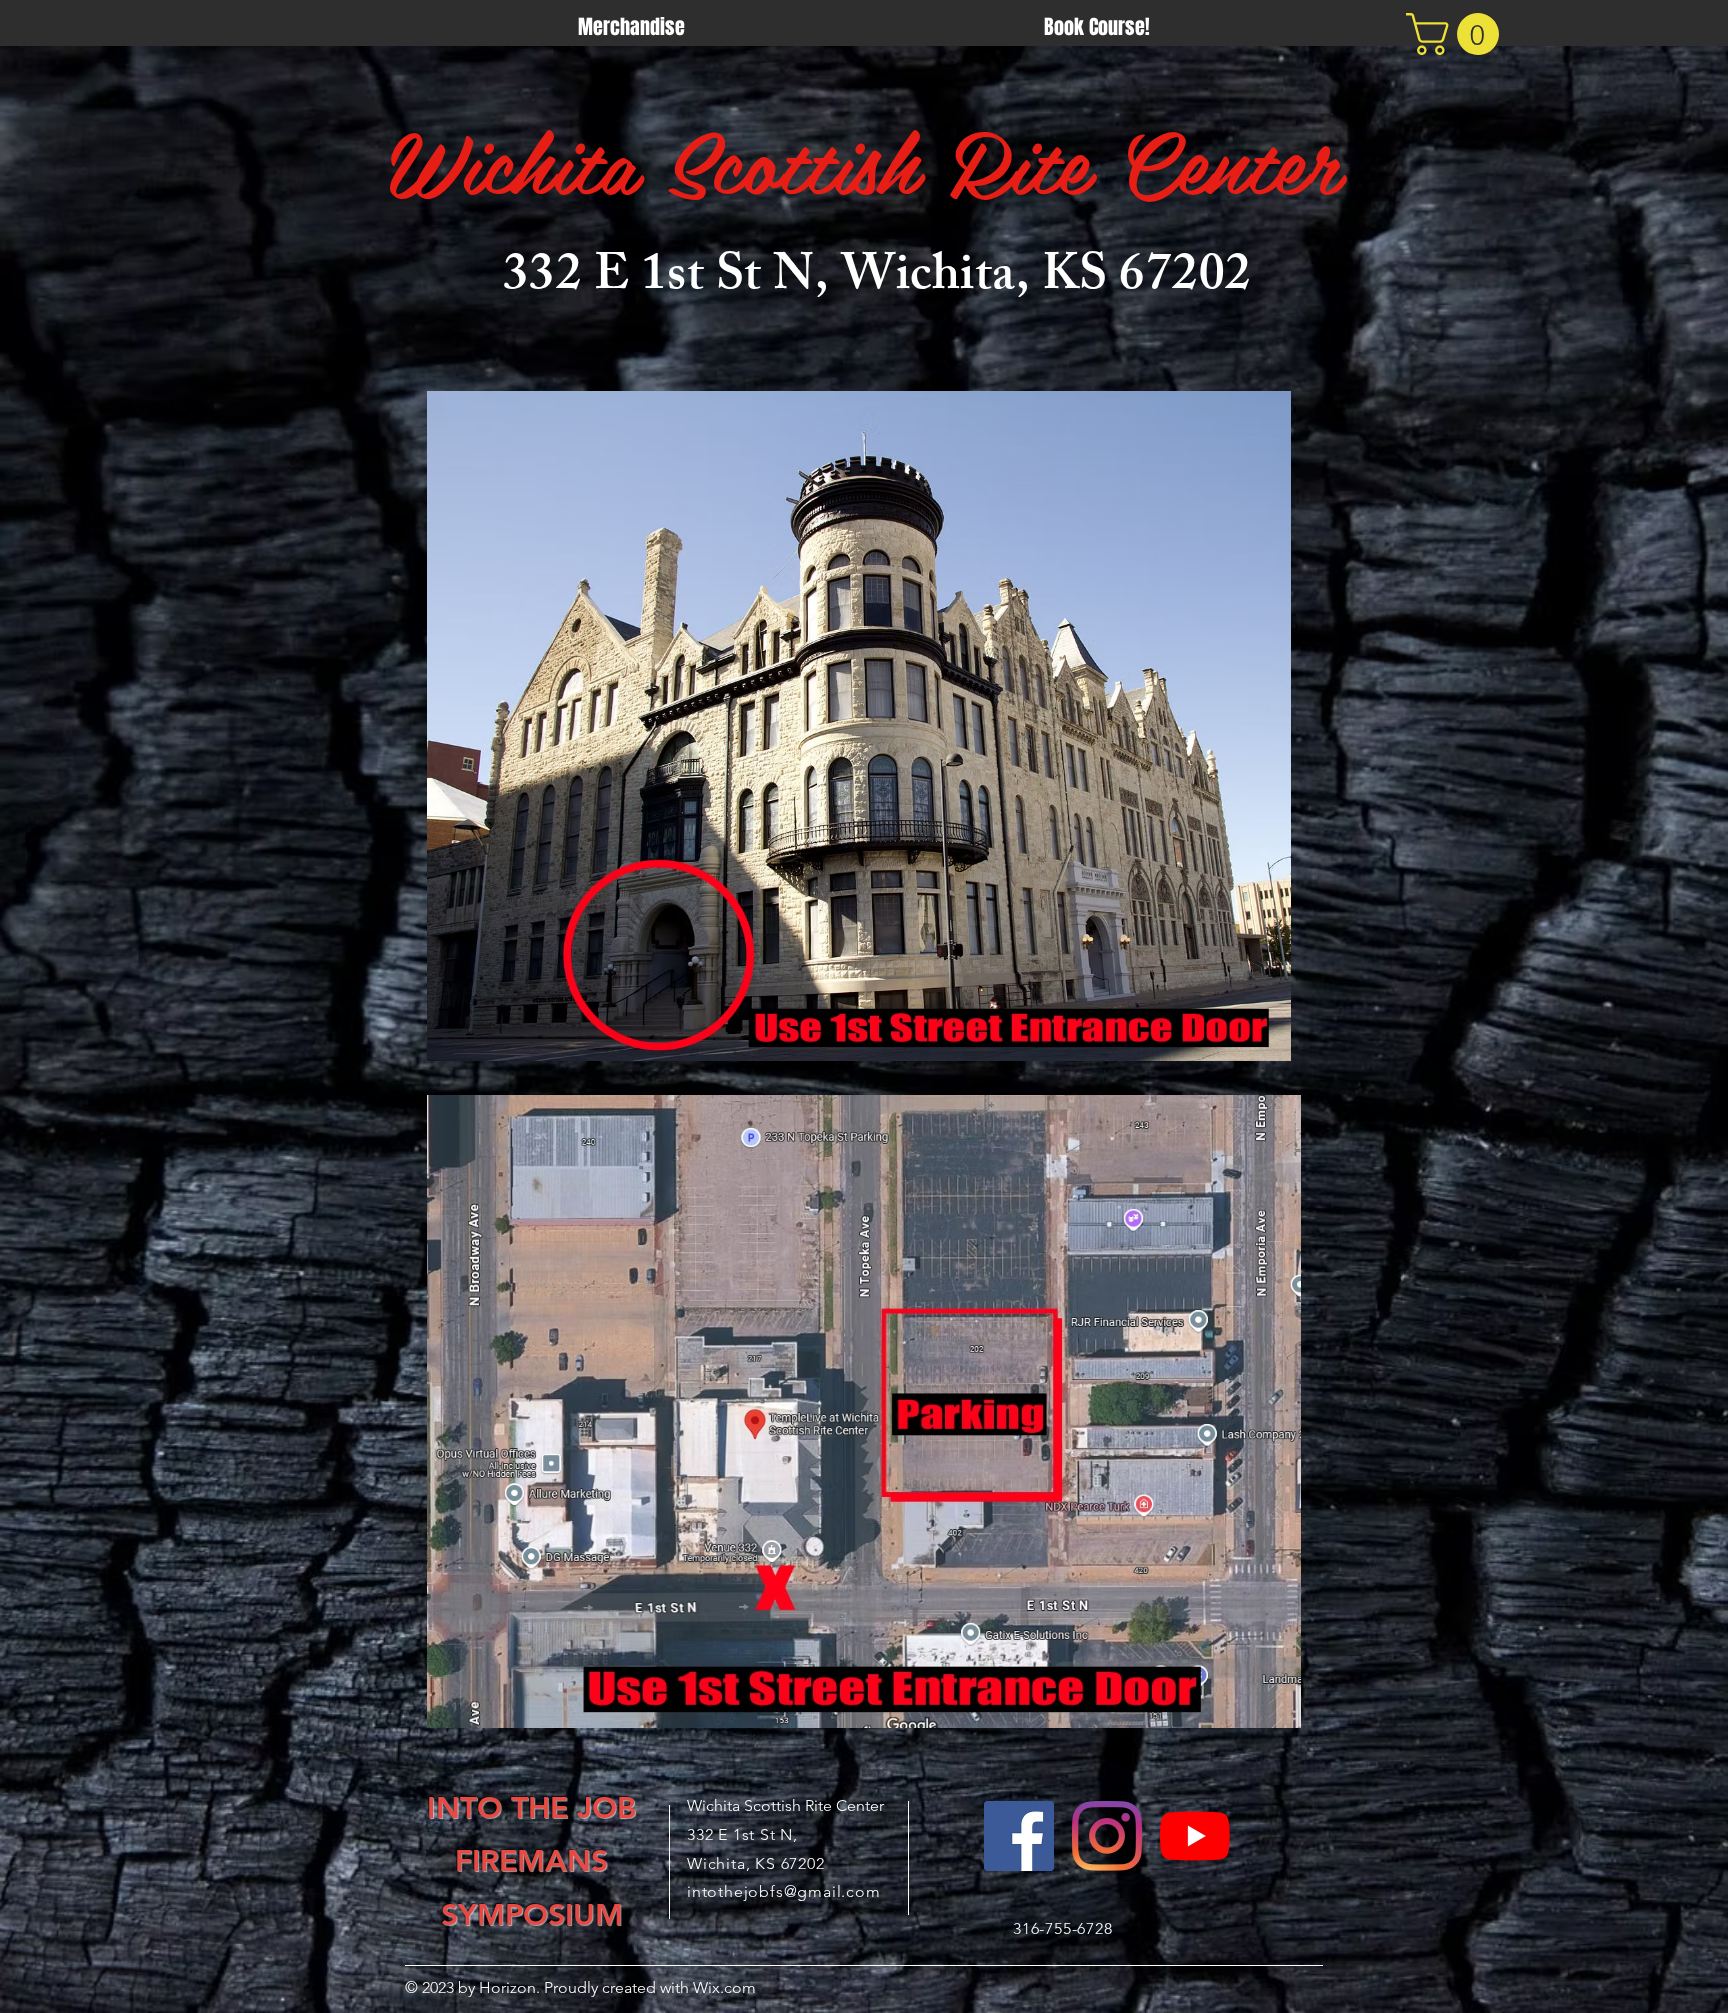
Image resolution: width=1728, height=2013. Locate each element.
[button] (1457, 34)
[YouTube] (1195, 1836)
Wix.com (722, 1987)
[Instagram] (1107, 1836)
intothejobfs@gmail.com (784, 1891)
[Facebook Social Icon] (1019, 1836)
